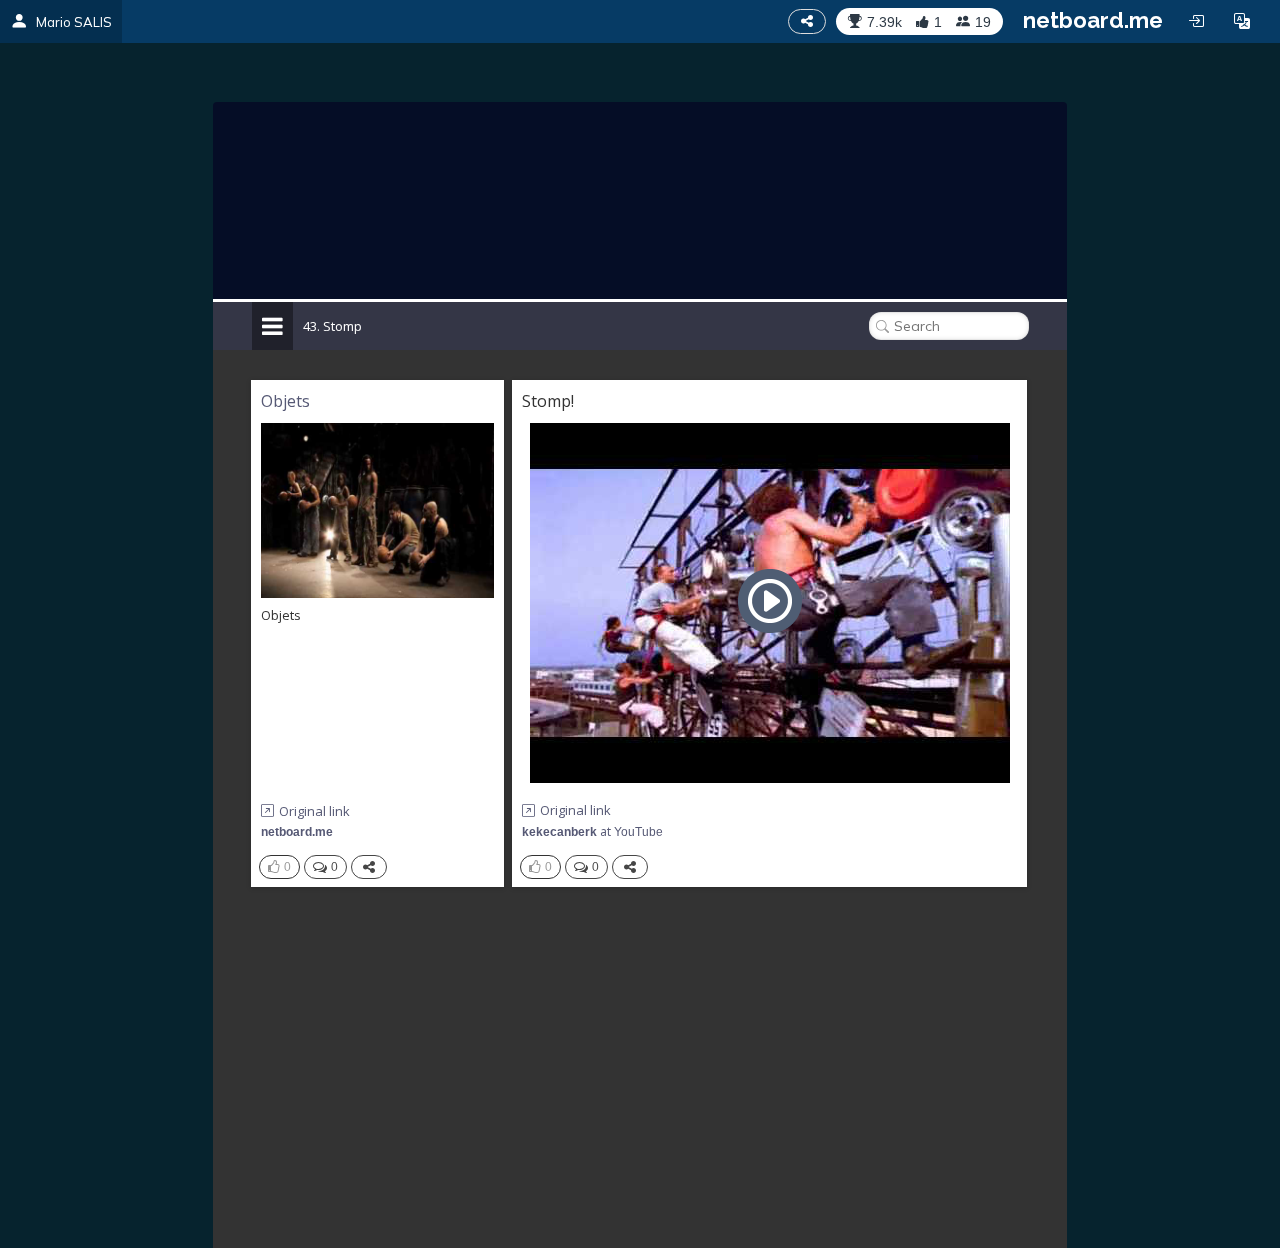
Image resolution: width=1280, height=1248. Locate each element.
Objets (285, 401)
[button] (1242, 21)
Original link (314, 811)
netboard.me (1093, 20)
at (592, 831)
